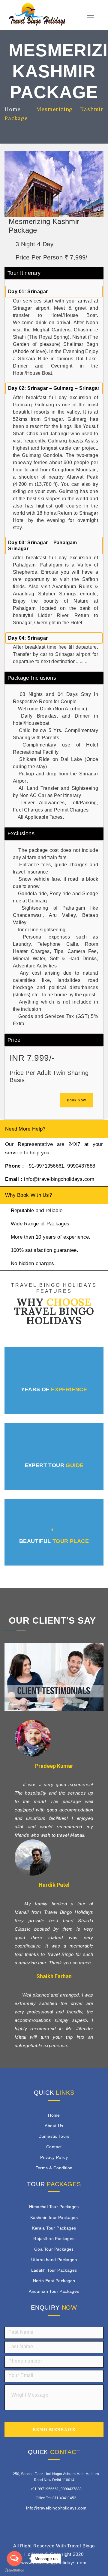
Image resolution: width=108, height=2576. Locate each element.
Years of (54, 1389)
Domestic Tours (54, 2136)
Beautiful (54, 1541)
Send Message (54, 2429)
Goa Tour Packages (54, 2249)
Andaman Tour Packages (54, 2291)
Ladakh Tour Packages (54, 2270)
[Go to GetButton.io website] (14, 2570)
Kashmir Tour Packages (54, 2218)
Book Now (76, 1100)
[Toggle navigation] (90, 15)
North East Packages (54, 2281)
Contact (54, 2147)
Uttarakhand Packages (54, 2260)
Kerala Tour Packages (54, 2228)
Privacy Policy (54, 2157)
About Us (54, 2126)
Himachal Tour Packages (54, 2207)
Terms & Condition (54, 2168)
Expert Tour (54, 1465)
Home (54, 2115)
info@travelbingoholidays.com (56, 2508)
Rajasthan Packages (54, 2239)
